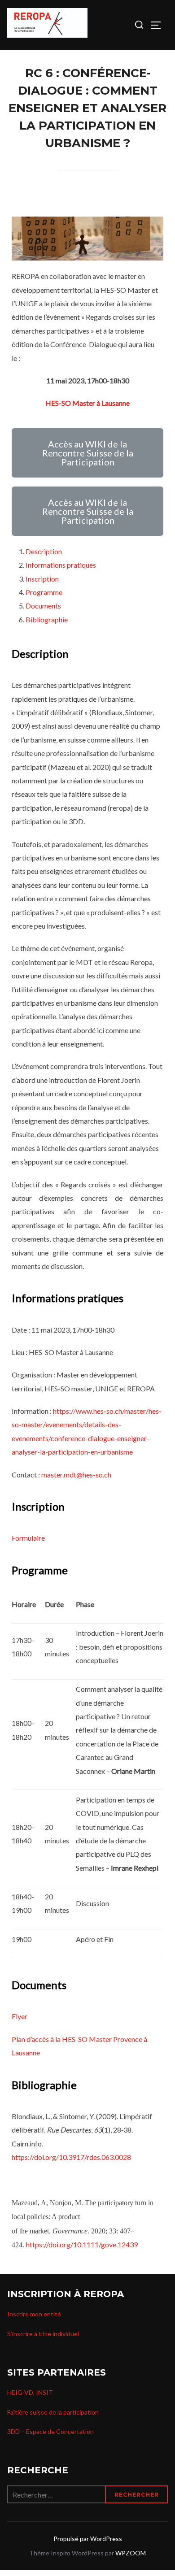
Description (44, 551)
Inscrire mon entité (34, 2314)
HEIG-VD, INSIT (30, 2392)
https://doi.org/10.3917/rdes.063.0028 (71, 2157)
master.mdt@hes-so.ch (76, 1475)
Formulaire (29, 1538)
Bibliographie (47, 619)
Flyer (20, 2016)
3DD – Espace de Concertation (50, 2431)
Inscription (42, 579)
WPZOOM (131, 2553)
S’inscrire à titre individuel (43, 2334)
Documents (43, 606)
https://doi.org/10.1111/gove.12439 (82, 2244)
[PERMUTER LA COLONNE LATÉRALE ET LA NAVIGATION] (159, 25)
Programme (44, 592)
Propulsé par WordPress (88, 2539)
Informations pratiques (61, 565)
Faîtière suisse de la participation (53, 2412)
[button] (88, 453)
